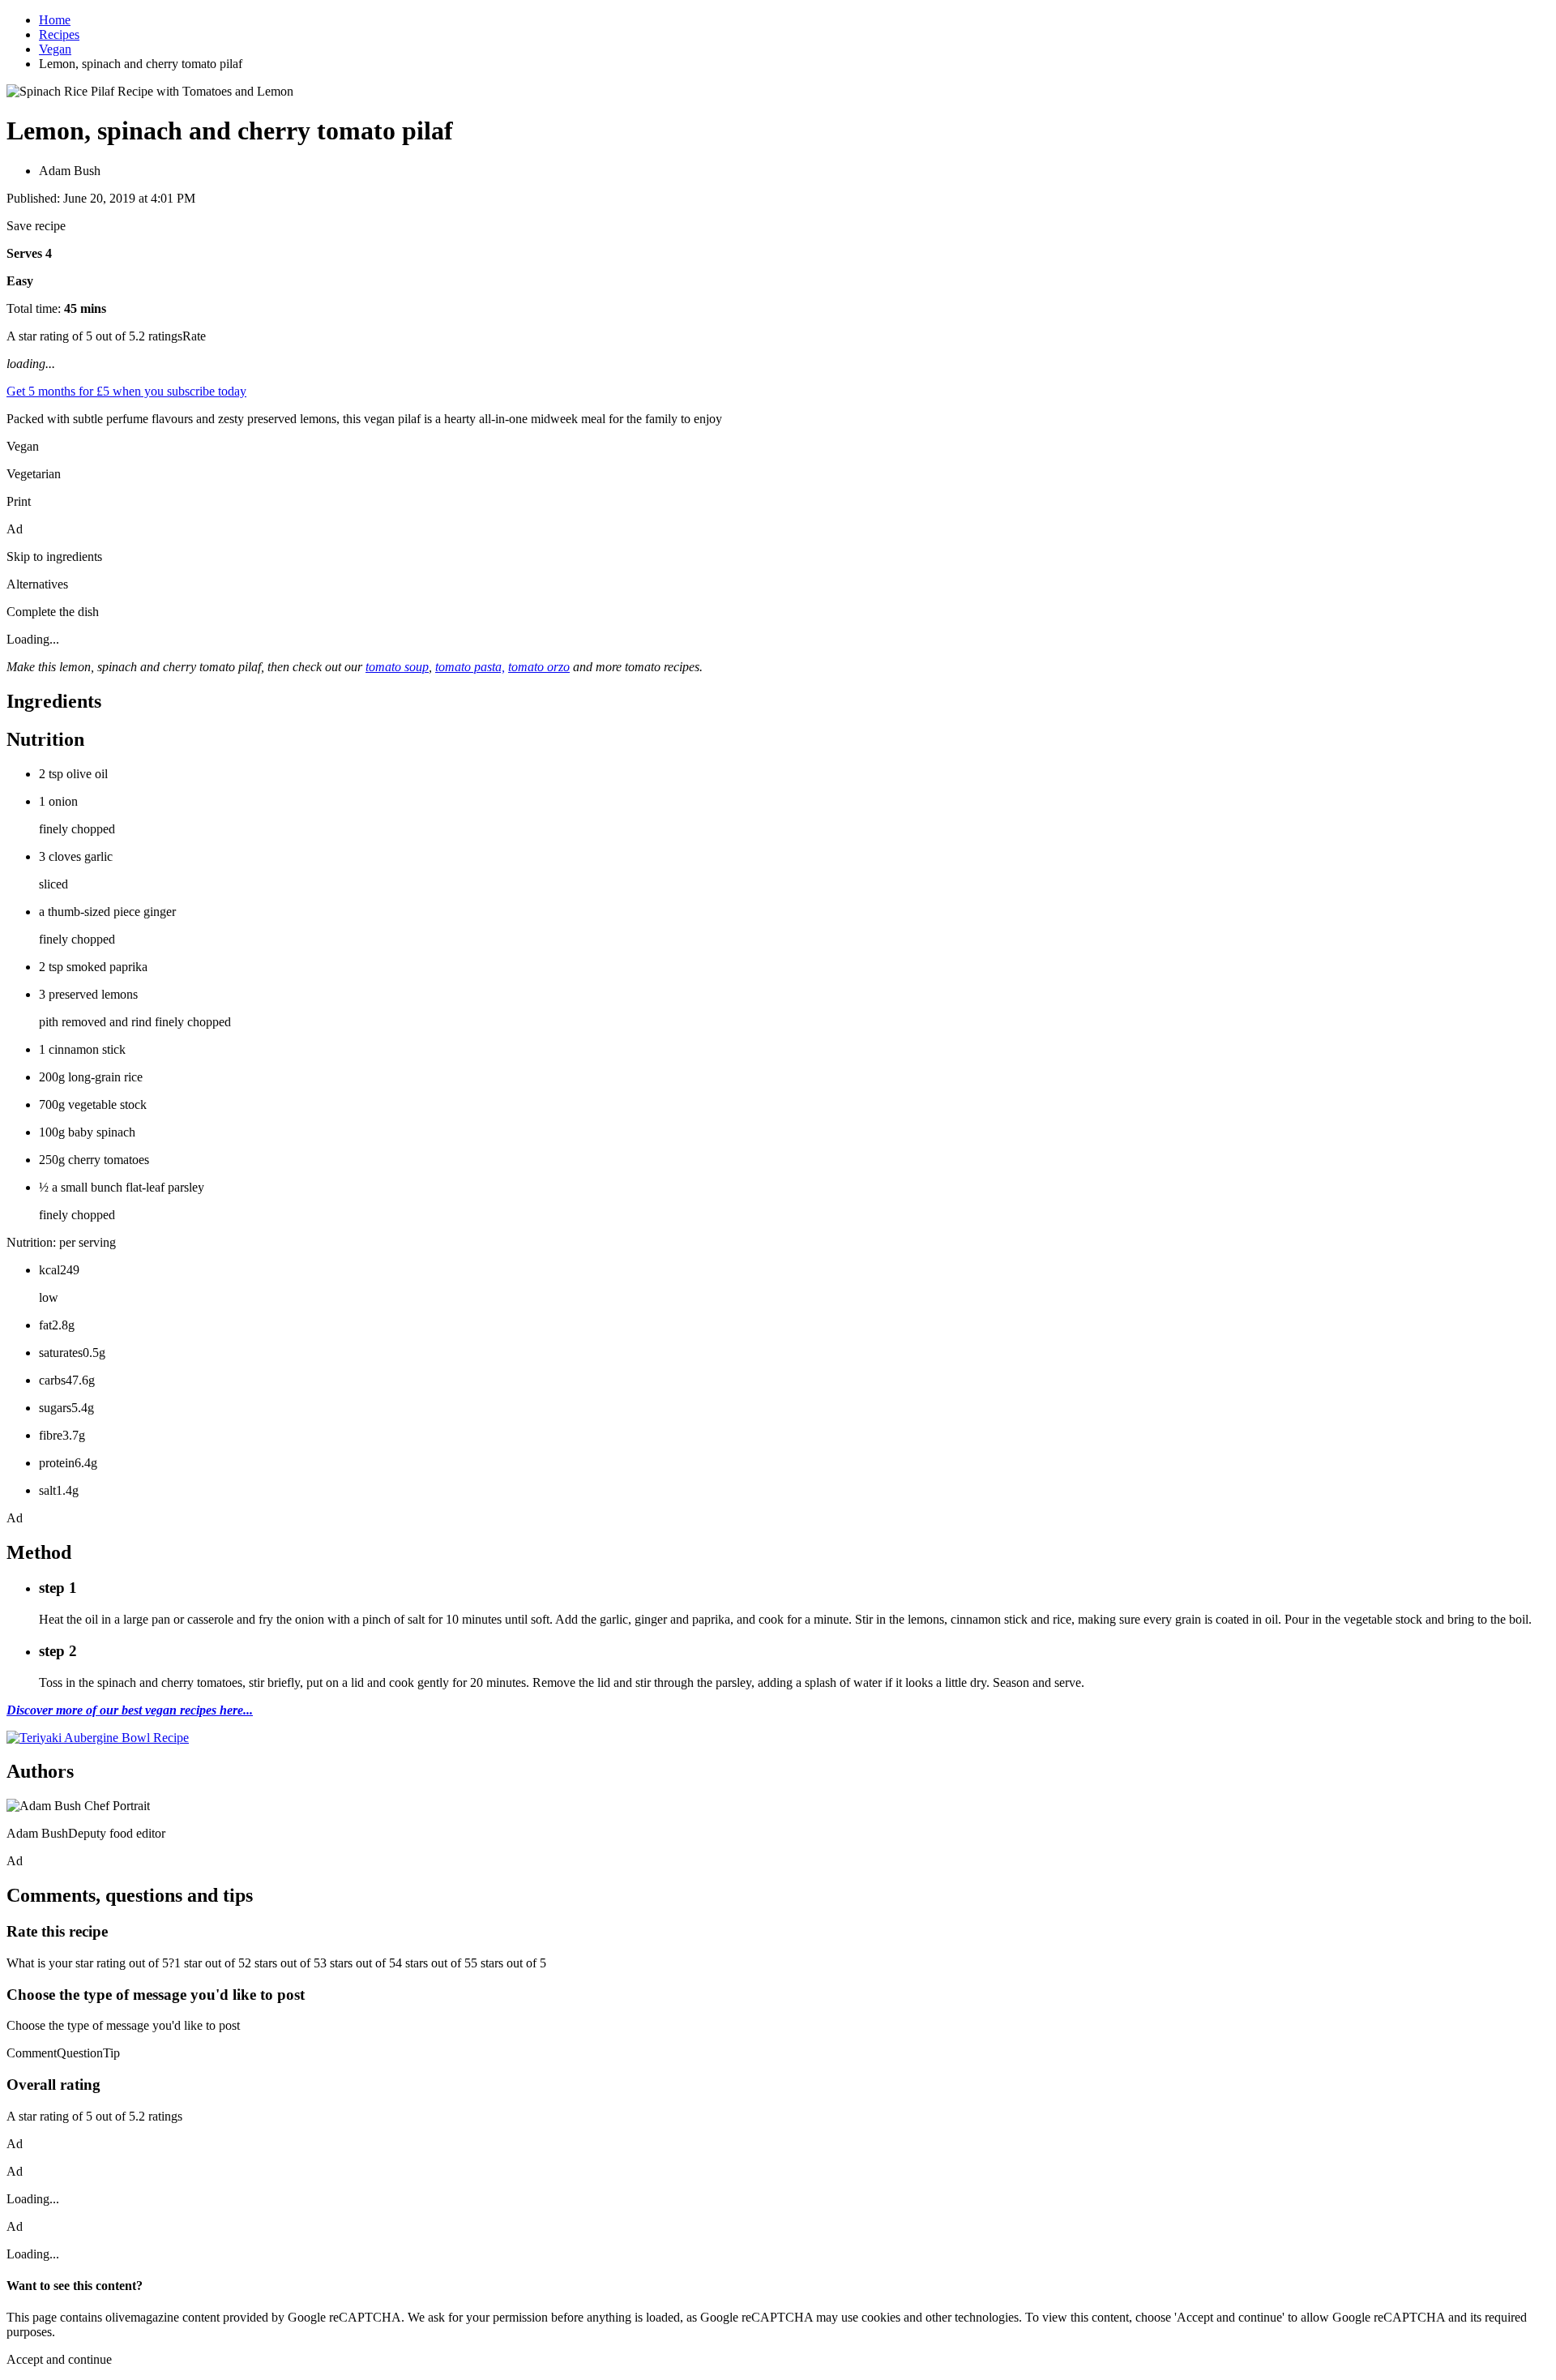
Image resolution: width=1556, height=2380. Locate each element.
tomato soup (397, 667)
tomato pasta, (470, 667)
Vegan (55, 49)
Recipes (59, 34)
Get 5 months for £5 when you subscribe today (126, 391)
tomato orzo (539, 667)
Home (55, 20)
